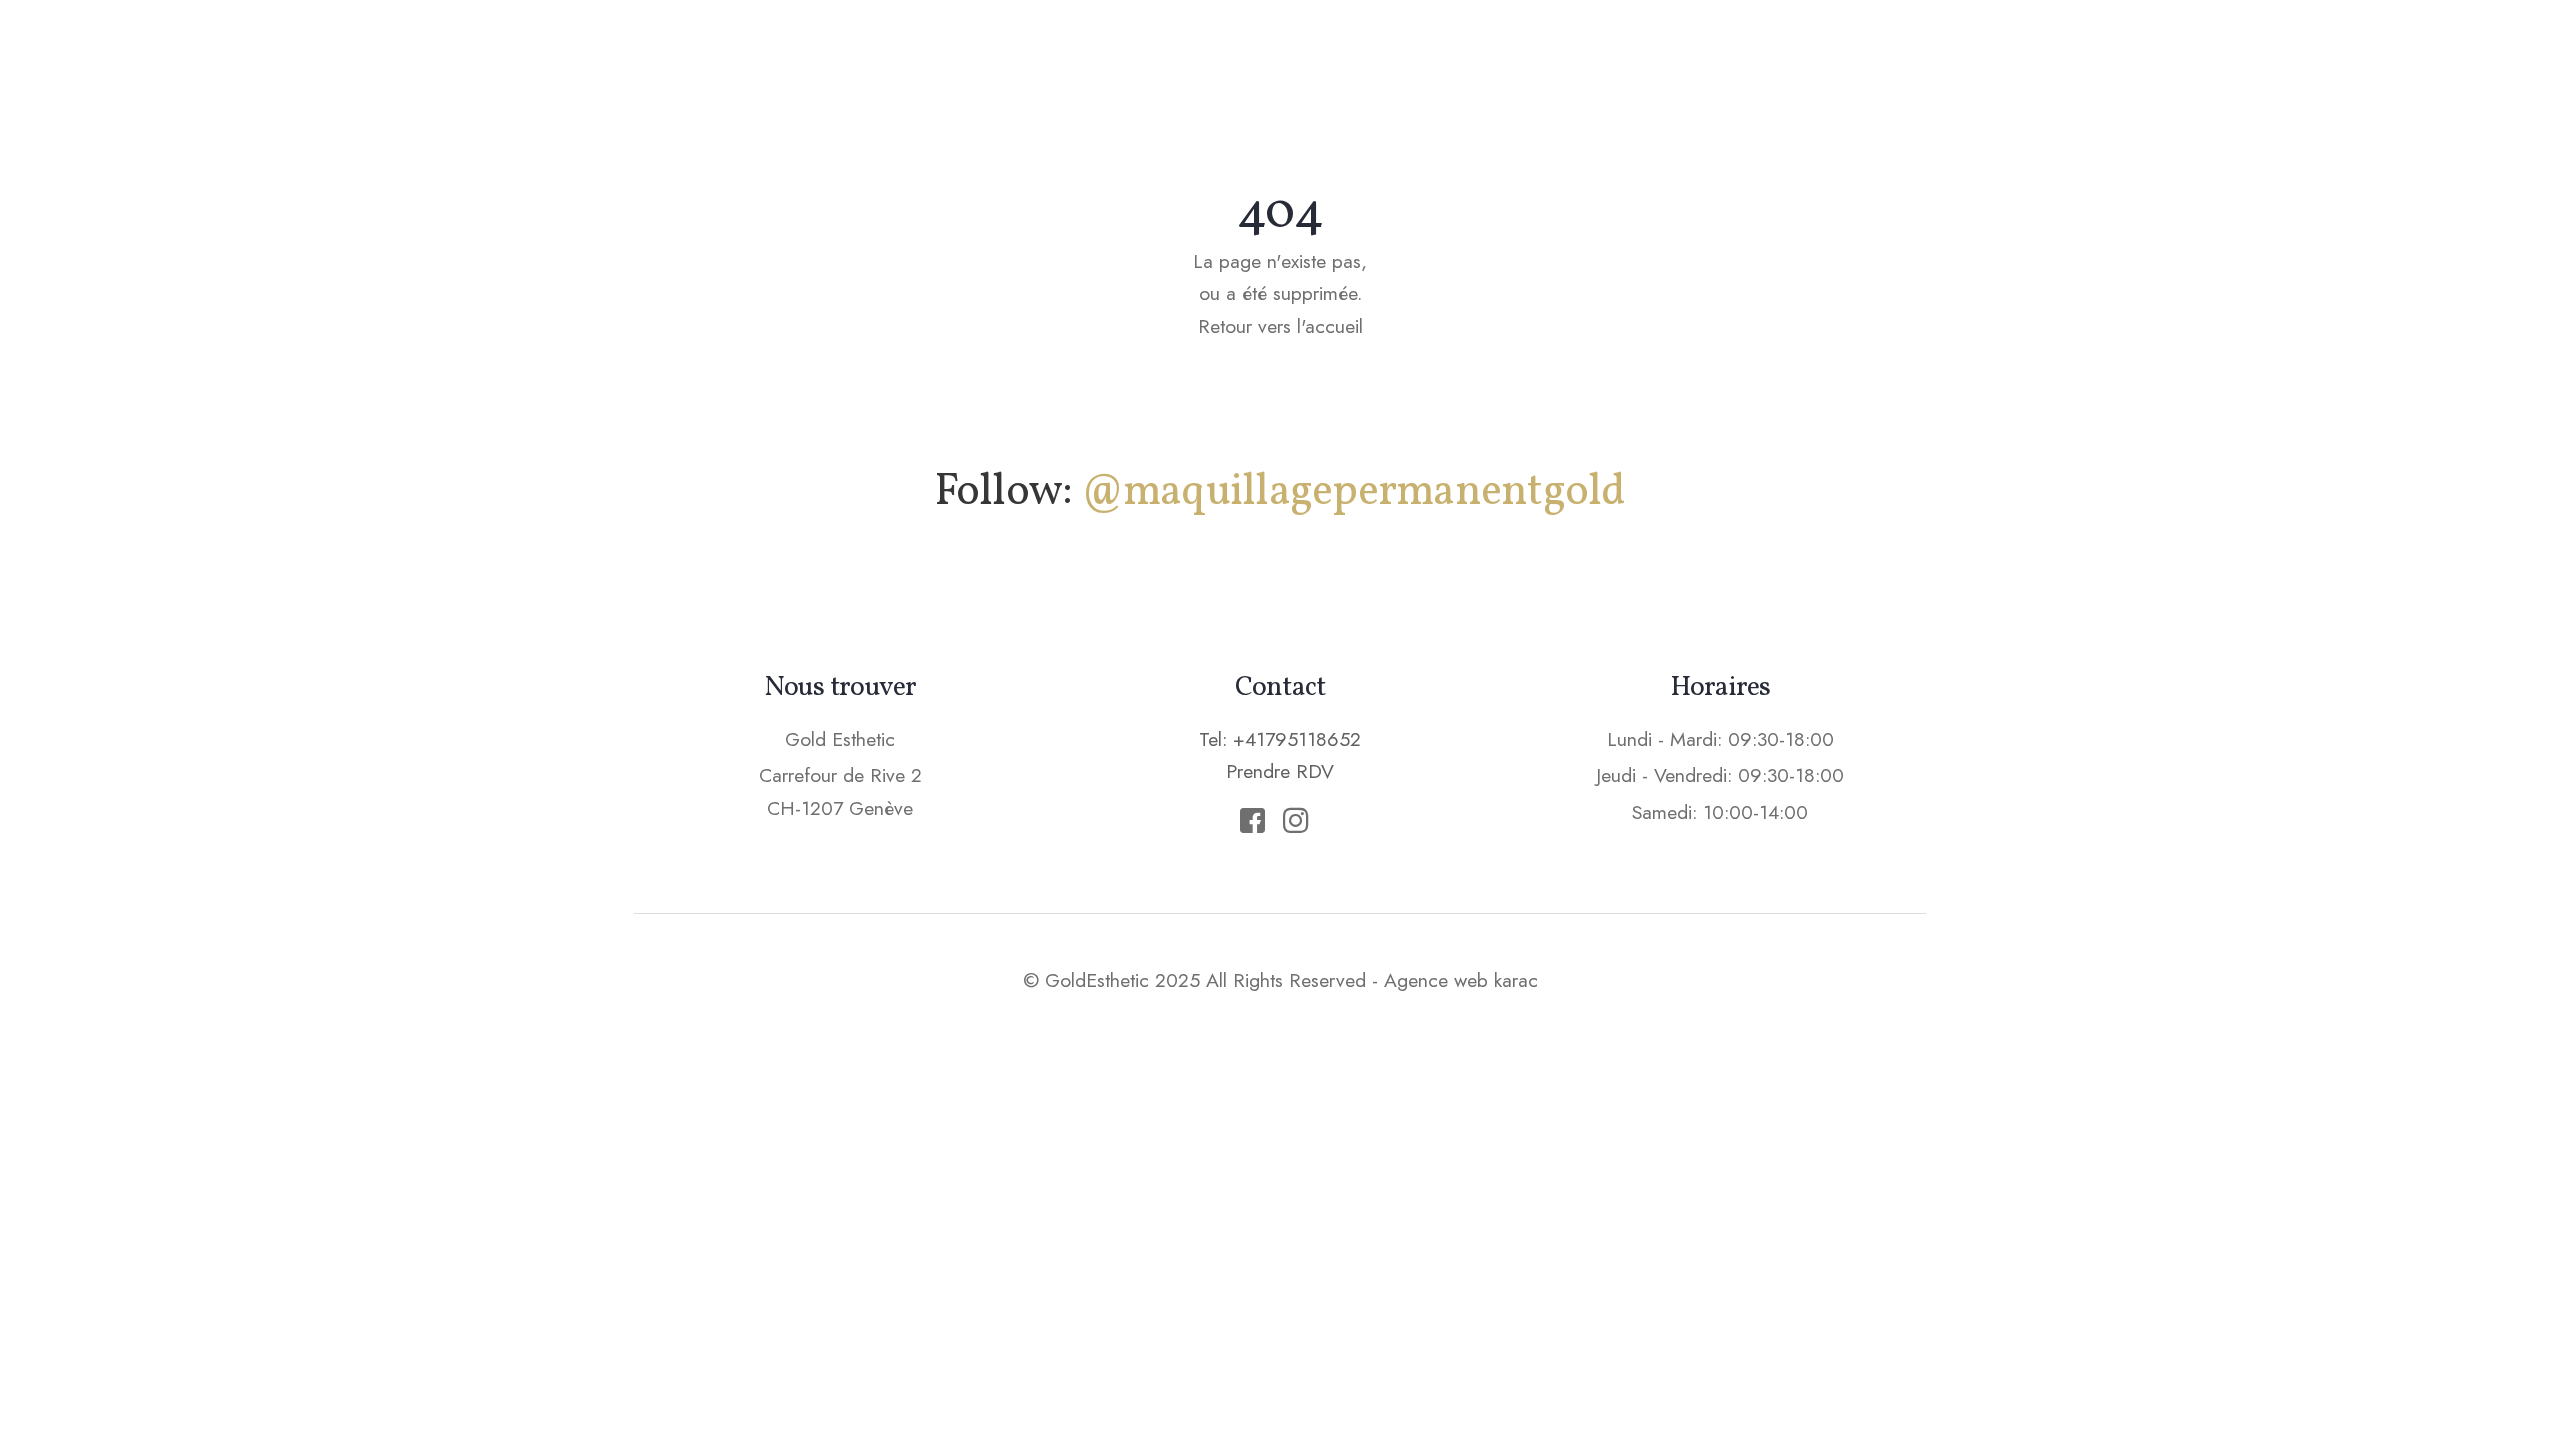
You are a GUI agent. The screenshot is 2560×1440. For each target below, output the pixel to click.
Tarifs (1603, 55)
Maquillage (1242, 55)
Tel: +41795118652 (1280, 739)
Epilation (1485, 55)
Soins (1369, 55)
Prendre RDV (1748, 54)
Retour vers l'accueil (1280, 326)
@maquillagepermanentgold (1353, 492)
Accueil (1104, 55)
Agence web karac (1461, 980)
